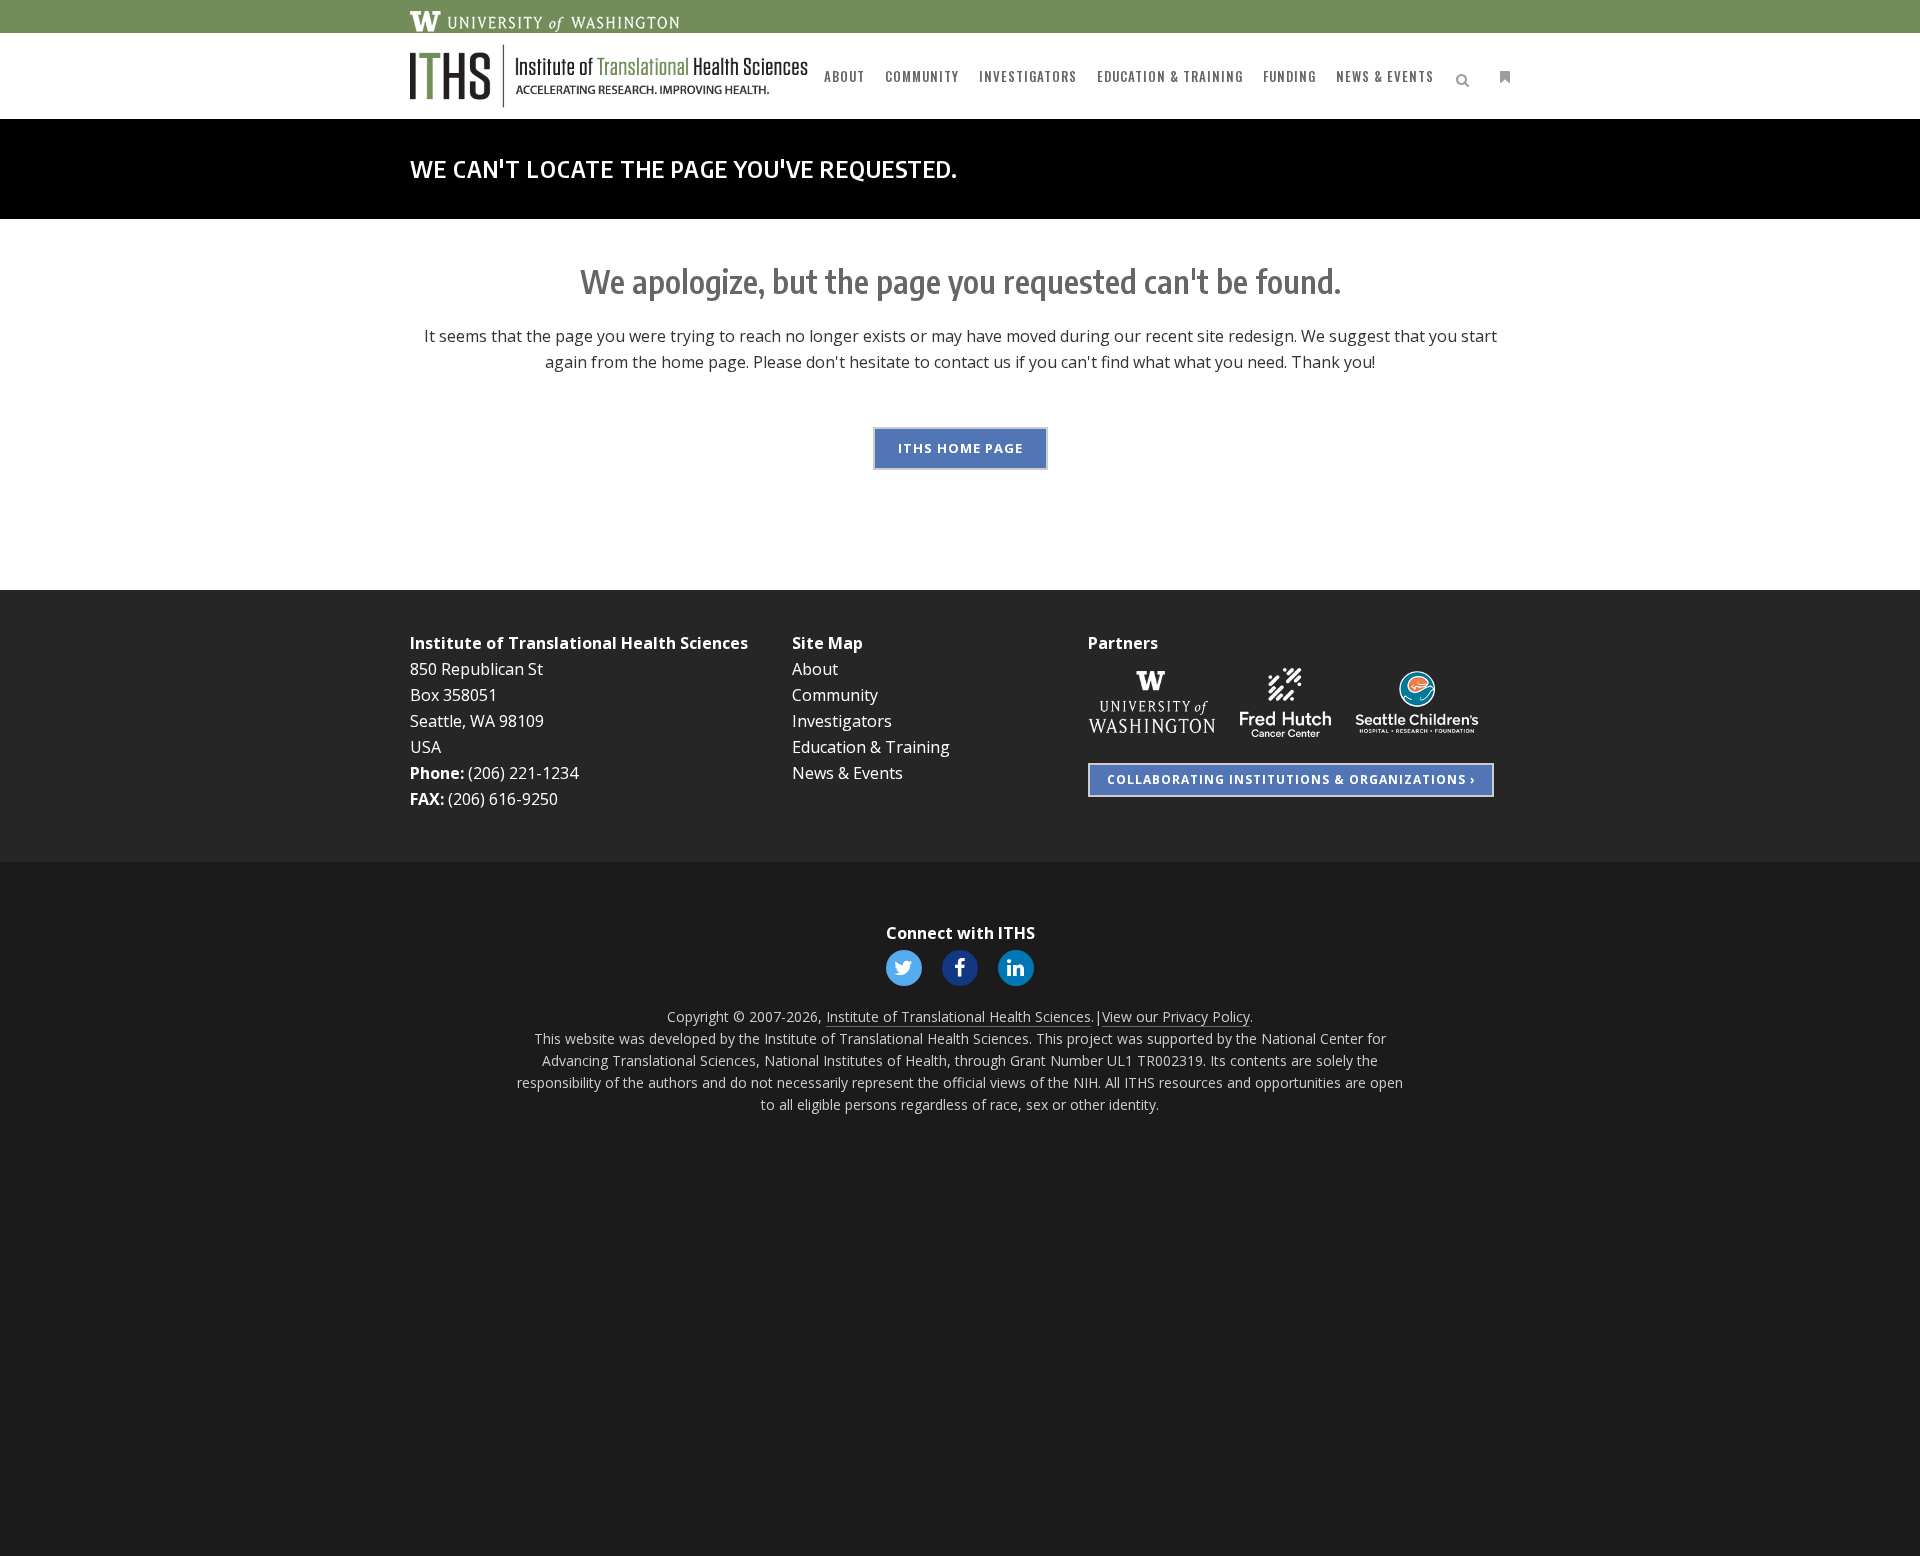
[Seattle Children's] (1417, 701)
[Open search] (1466, 77)
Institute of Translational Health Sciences (579, 643)
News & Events (847, 773)
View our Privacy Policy (1176, 1016)
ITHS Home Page (960, 448)
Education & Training (871, 747)
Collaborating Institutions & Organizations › (1291, 779)
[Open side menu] (1501, 76)
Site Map (827, 643)
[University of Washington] (1152, 701)
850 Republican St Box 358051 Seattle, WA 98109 (477, 695)
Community (835, 695)
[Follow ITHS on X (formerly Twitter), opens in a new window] (904, 967)
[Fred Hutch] (1285, 701)
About (815, 669)
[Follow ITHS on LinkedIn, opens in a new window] (1016, 967)
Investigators (842, 721)
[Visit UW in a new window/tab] (544, 20)
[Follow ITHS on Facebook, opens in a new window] (960, 967)
